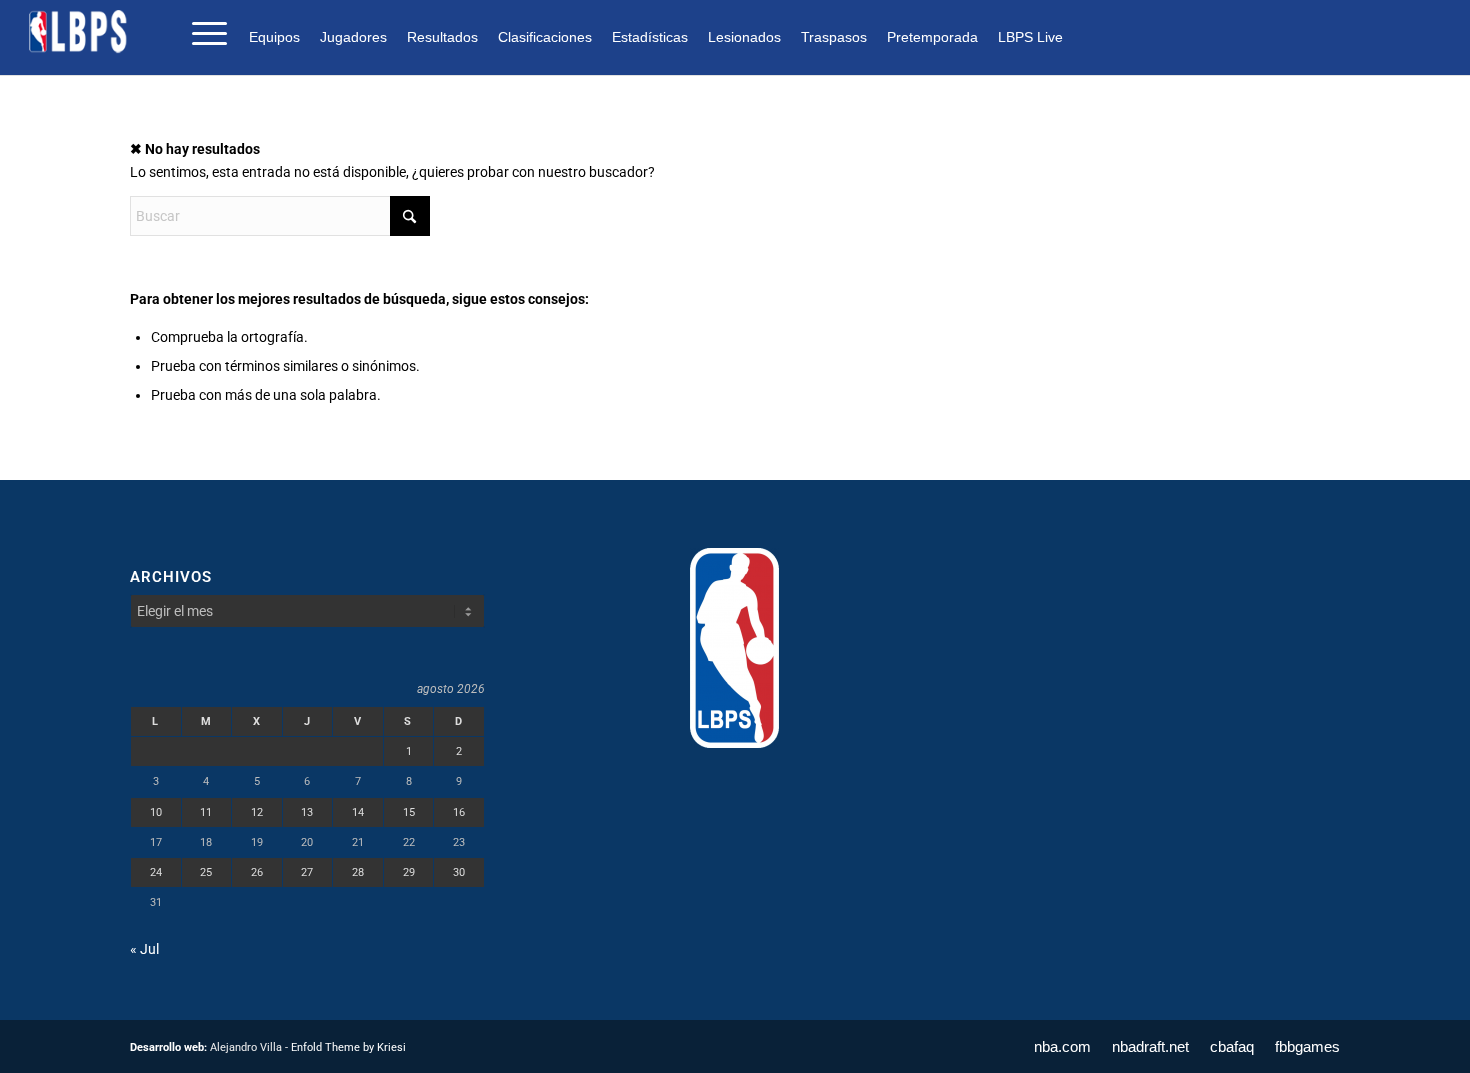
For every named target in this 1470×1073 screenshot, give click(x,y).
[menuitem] (279, 36)
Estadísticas (650, 37)
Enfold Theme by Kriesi (348, 1047)
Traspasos (834, 37)
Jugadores (353, 37)
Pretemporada (932, 37)
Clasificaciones (545, 37)
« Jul (144, 949)
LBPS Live (1030, 37)
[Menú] (203, 31)
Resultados (442, 37)
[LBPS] (79, 31)
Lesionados (744, 37)
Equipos (274, 37)
